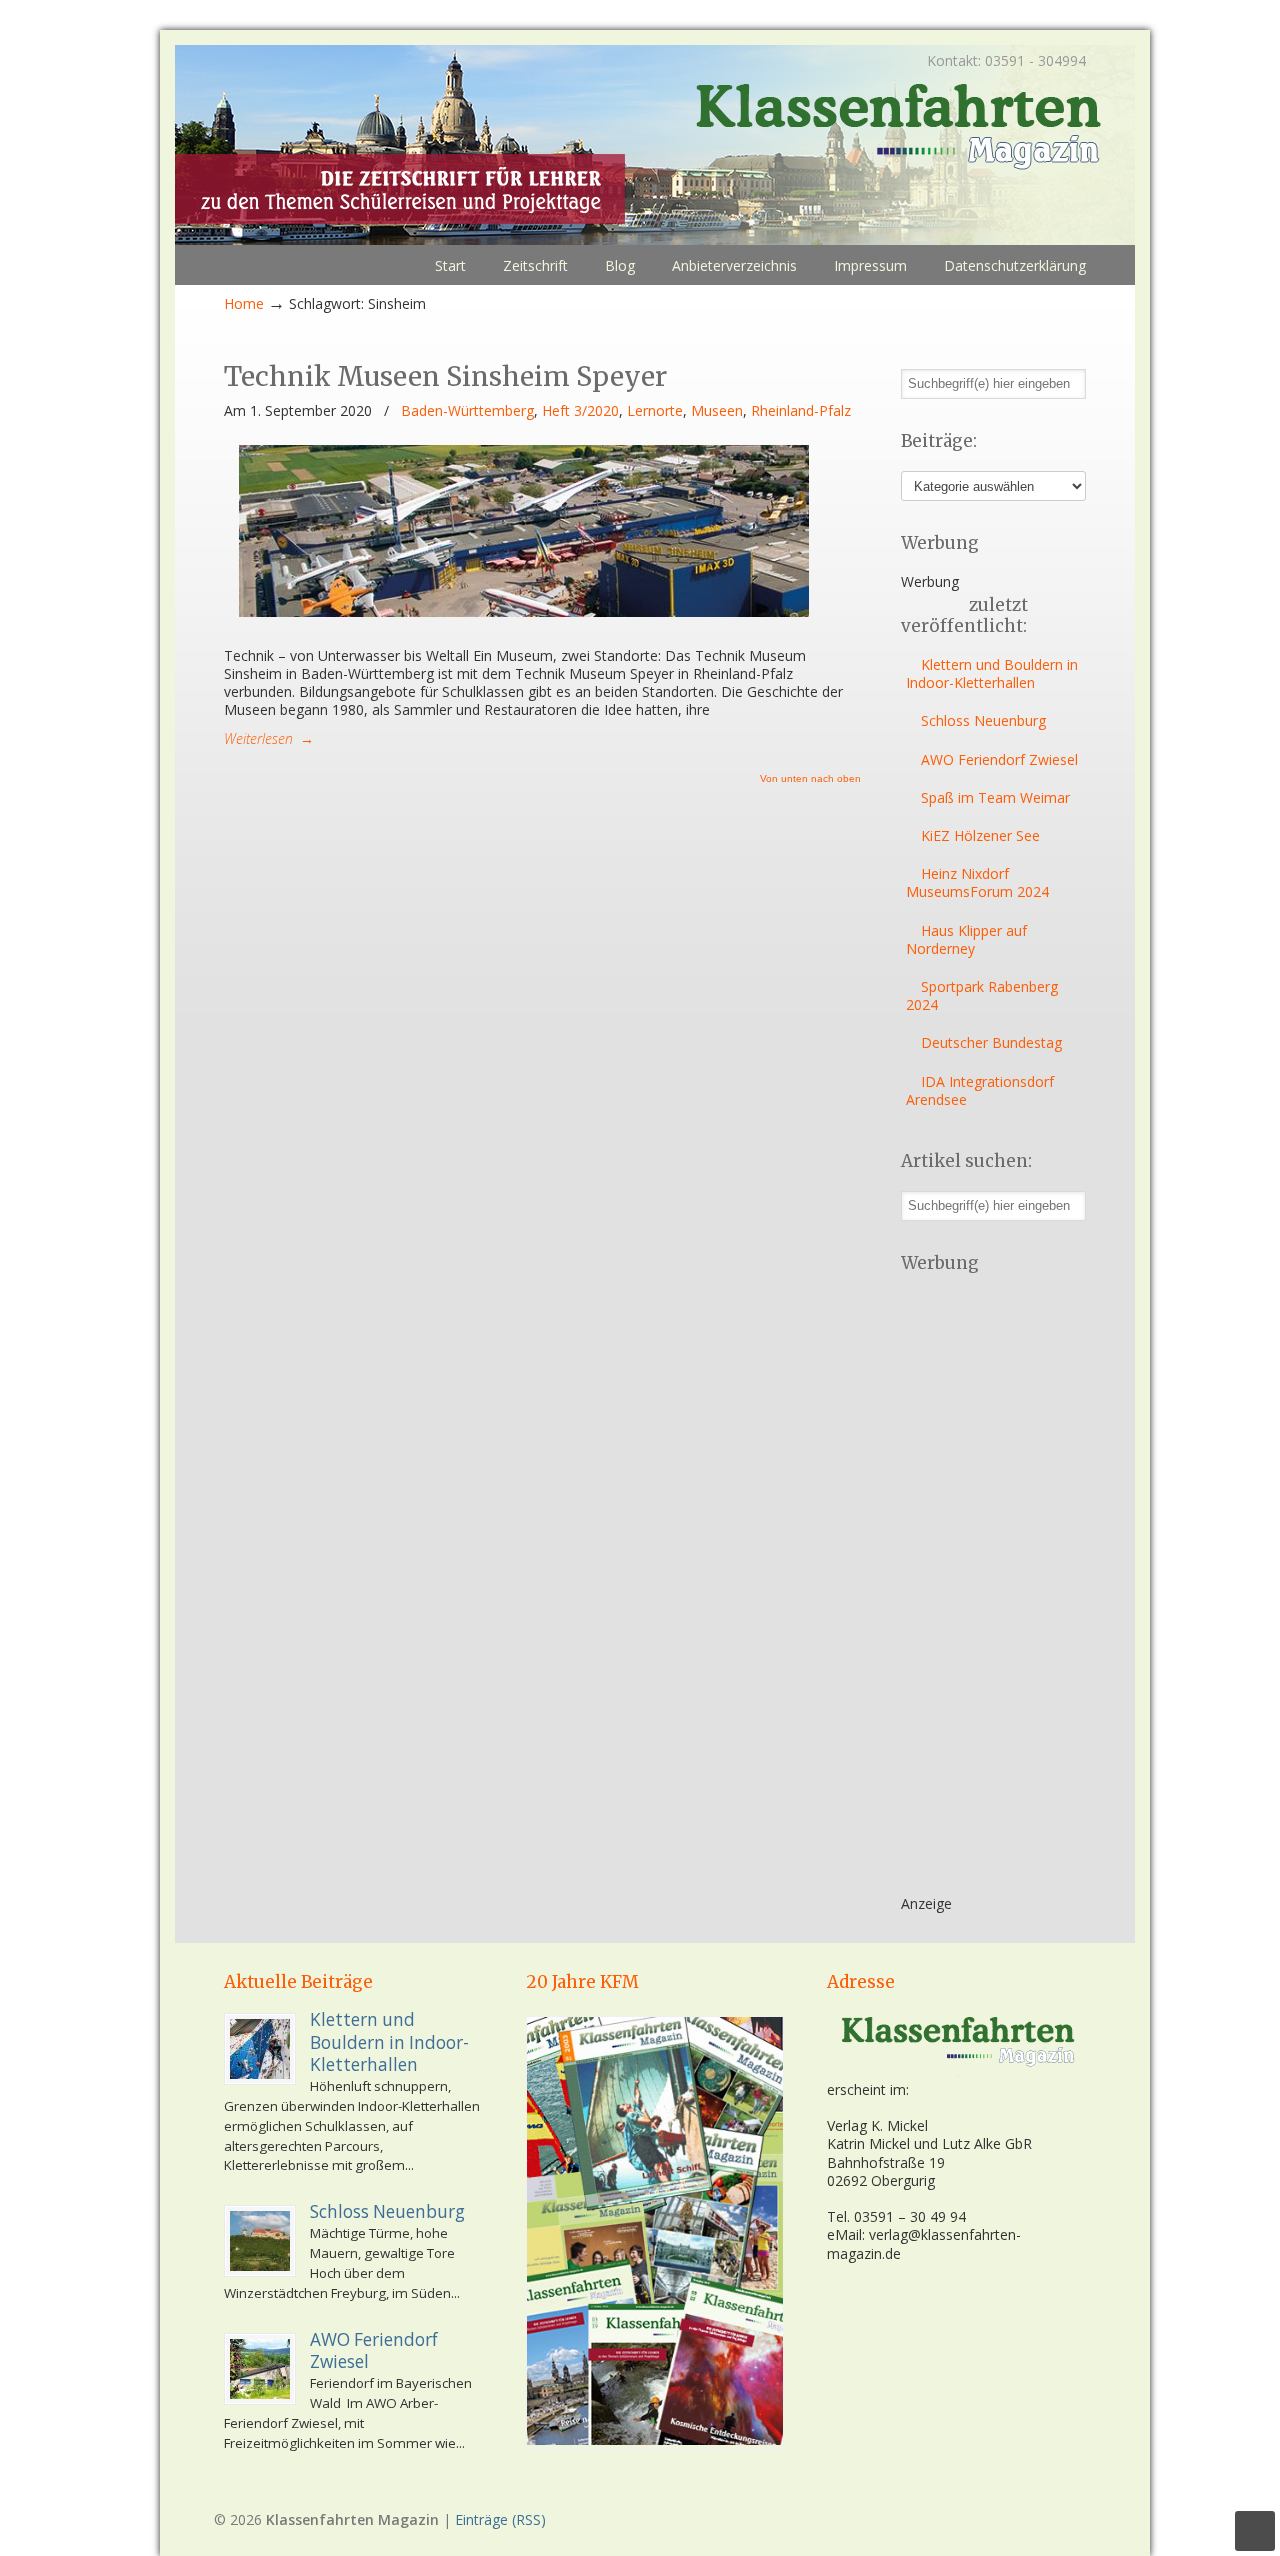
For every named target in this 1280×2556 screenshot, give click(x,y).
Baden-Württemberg (467, 411)
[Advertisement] (981, 1591)
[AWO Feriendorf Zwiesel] (260, 2369)
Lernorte (655, 411)
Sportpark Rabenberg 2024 (982, 995)
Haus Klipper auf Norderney (966, 939)
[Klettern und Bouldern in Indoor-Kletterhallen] (260, 2049)
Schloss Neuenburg (983, 720)
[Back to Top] (1255, 2531)
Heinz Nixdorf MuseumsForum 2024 (977, 882)
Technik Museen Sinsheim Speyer (445, 376)
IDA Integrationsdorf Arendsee (980, 1090)
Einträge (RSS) (500, 2519)
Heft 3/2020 (580, 411)
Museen (717, 411)
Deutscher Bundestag (991, 1042)
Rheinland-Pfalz (801, 411)
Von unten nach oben (810, 779)
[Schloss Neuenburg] (260, 2241)
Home (244, 303)
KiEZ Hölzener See (980, 835)
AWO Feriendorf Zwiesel (999, 759)
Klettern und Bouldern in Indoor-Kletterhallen (992, 673)
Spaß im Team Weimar (995, 797)
